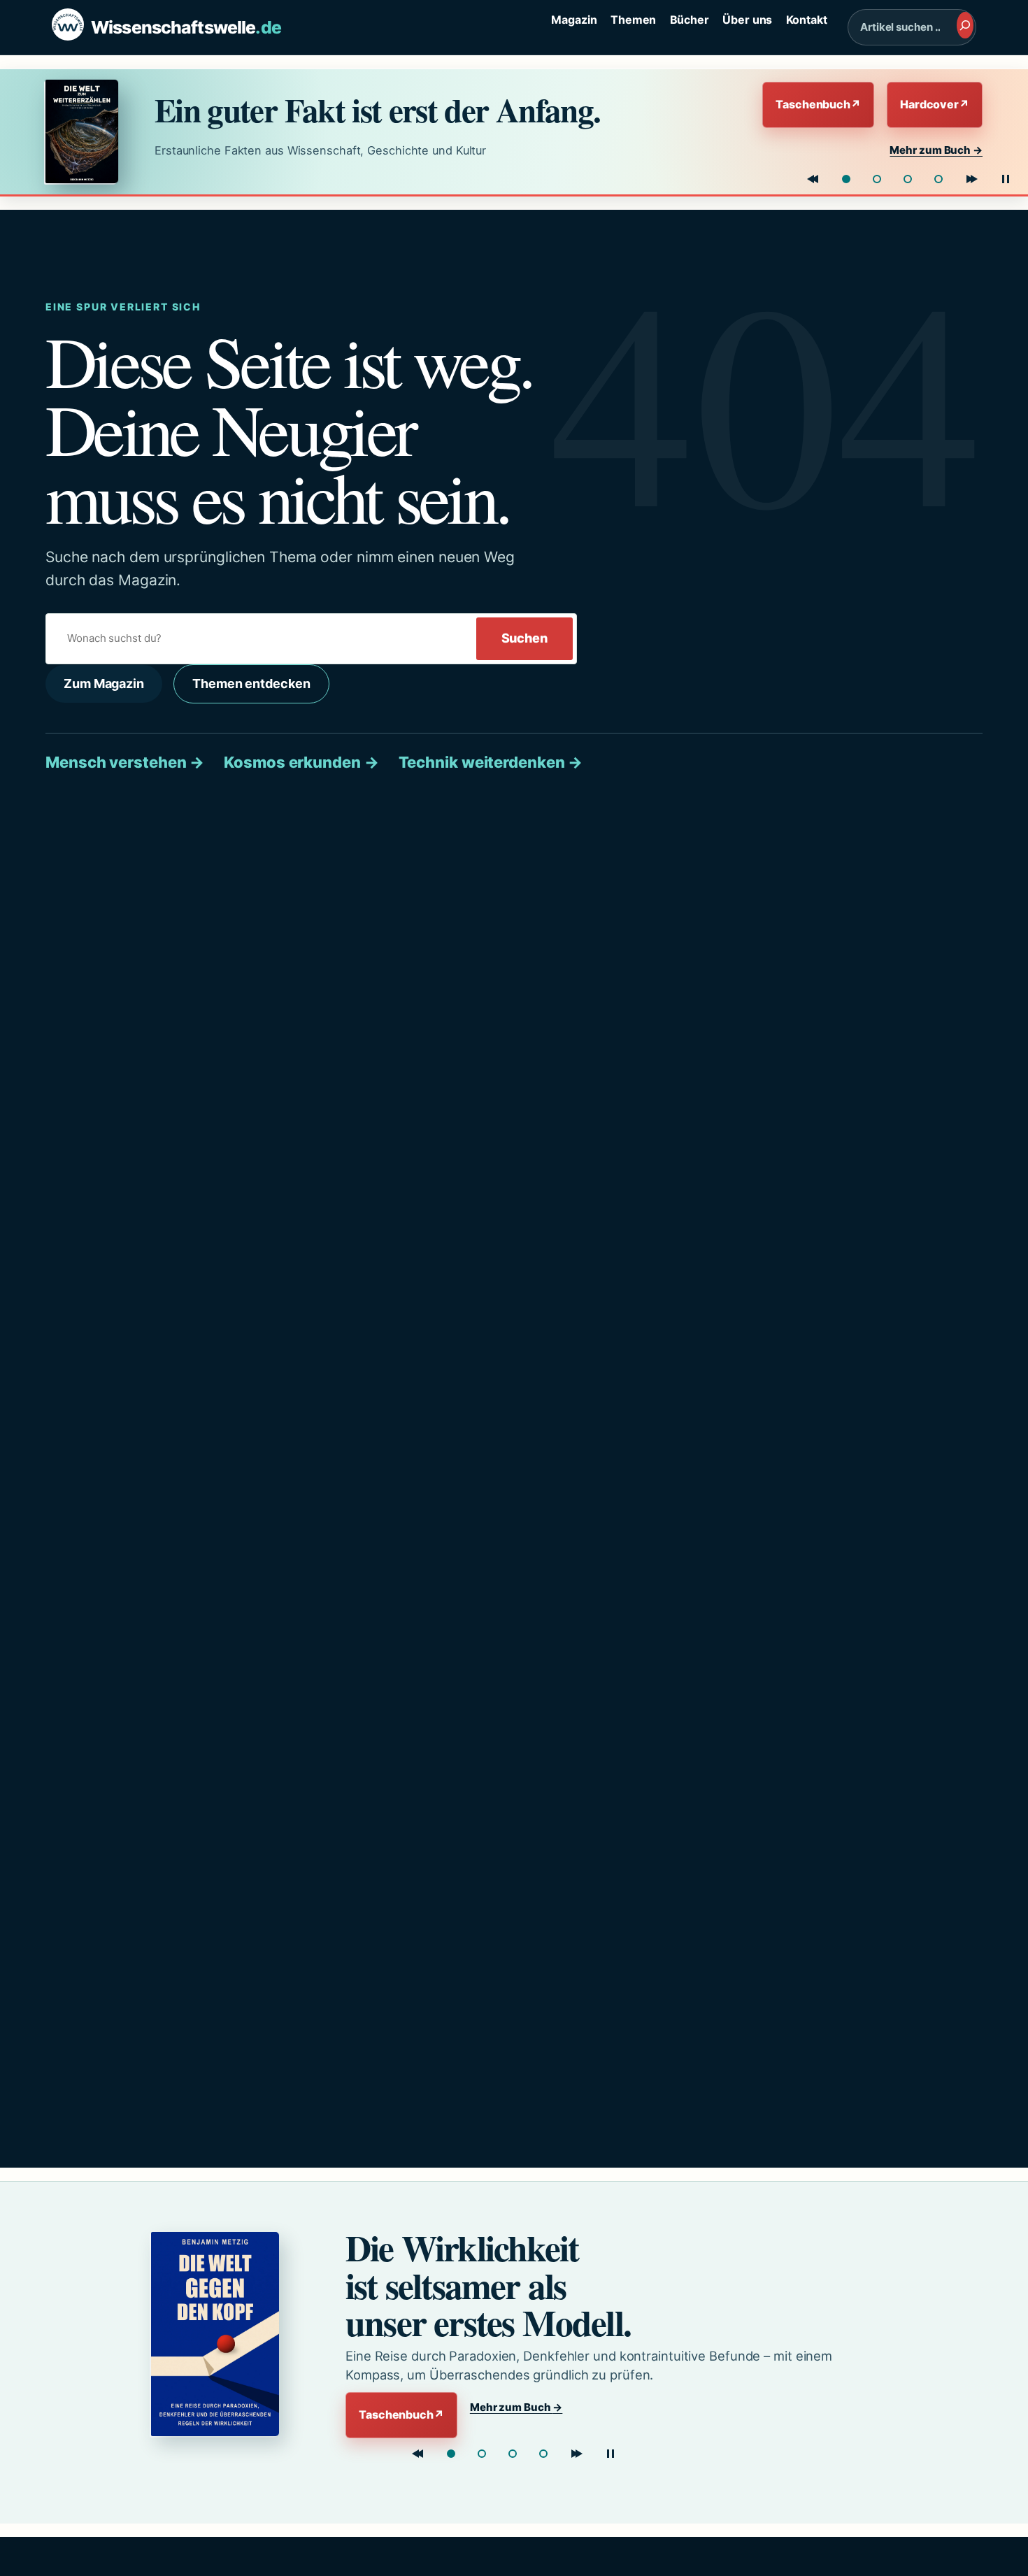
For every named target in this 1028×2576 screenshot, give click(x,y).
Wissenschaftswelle (186, 27)
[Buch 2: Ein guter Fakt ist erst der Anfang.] (482, 2454)
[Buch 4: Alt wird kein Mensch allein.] (543, 2454)
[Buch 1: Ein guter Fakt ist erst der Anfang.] (846, 179)
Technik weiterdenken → (491, 762)
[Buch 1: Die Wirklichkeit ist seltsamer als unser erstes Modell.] (451, 2454)
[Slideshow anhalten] (1006, 179)
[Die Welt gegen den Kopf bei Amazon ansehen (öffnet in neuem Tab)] (224, 2334)
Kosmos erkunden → (301, 762)
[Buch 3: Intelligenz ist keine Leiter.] (513, 2454)
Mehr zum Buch (936, 150)
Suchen (524, 638)
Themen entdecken (251, 684)
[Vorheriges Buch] (813, 179)
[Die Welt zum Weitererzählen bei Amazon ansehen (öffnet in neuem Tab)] (87, 131)
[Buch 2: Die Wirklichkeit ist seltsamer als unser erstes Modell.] (877, 179)
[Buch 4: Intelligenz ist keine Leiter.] (938, 179)
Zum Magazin (104, 684)
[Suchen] (965, 25)
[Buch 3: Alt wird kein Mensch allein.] (908, 179)
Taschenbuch (818, 104)
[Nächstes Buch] (972, 179)
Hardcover (935, 104)
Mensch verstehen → (125, 762)
